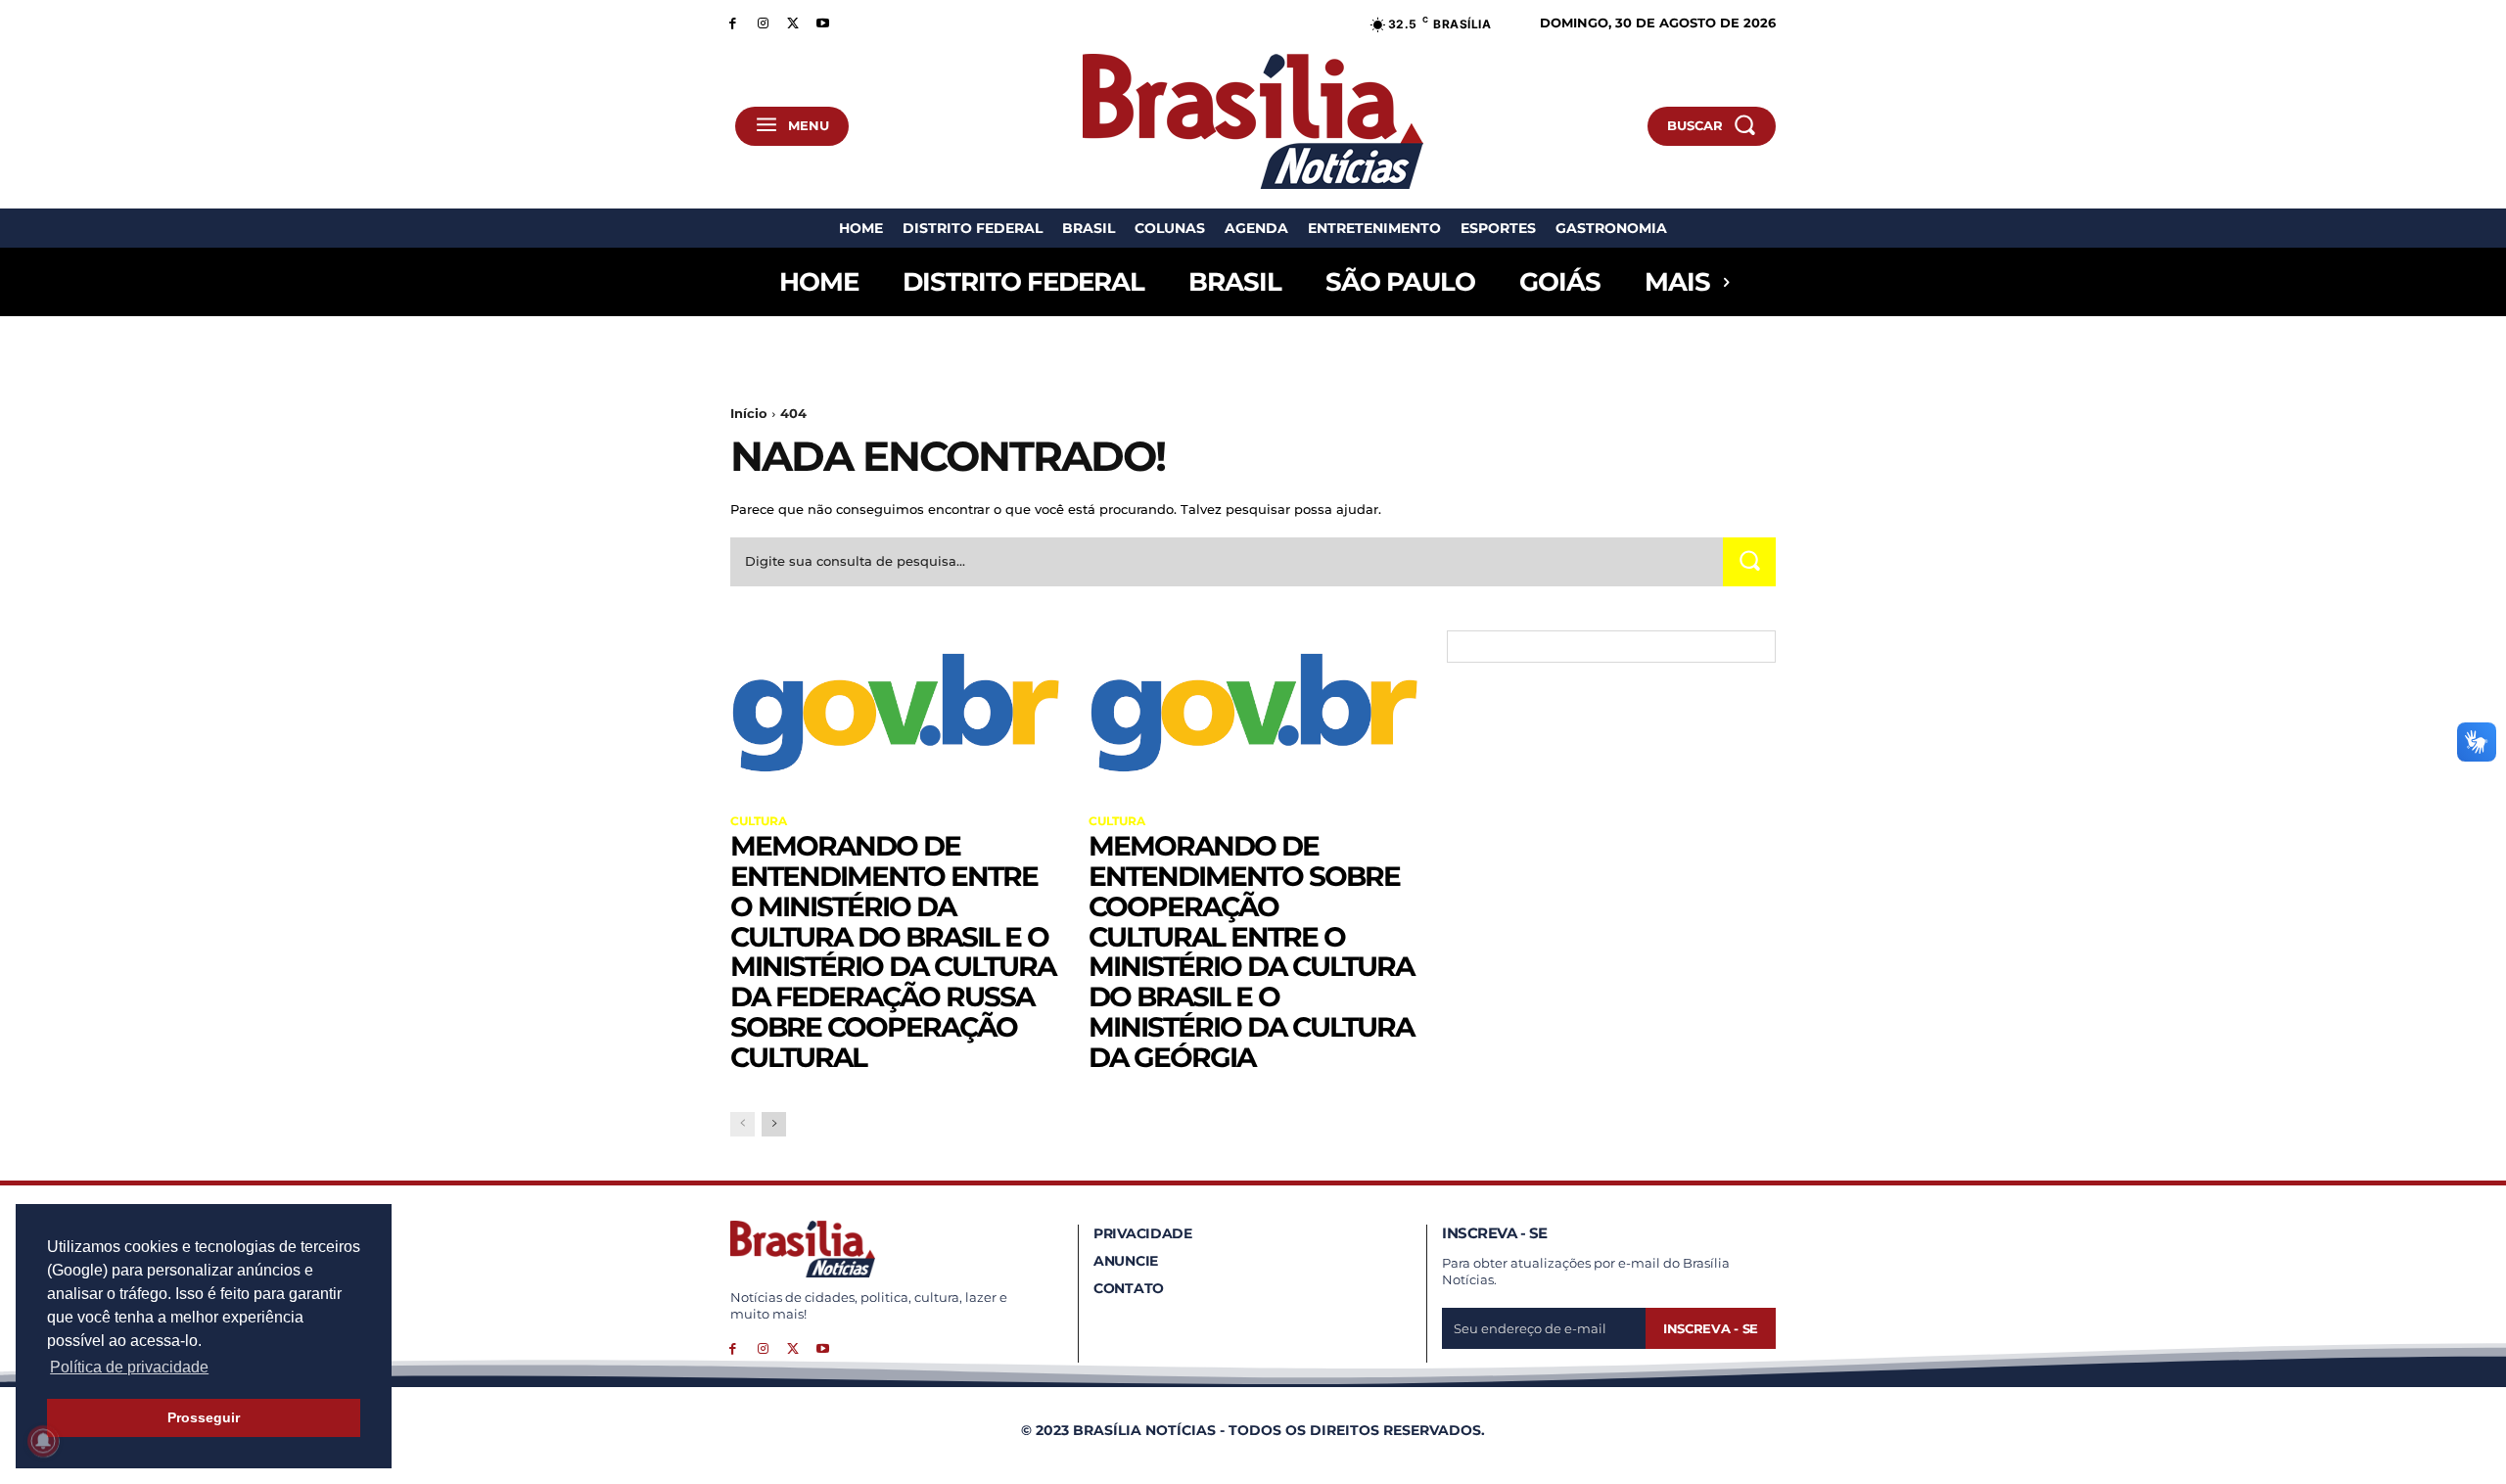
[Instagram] (763, 22)
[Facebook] (733, 22)
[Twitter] (793, 22)
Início (749, 413)
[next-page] (774, 1124)
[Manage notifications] (43, 1441)
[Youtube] (823, 22)
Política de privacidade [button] (129, 1367)
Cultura (759, 821)
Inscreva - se (1711, 1328)
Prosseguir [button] (204, 1417)
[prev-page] (743, 1124)
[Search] (1749, 561)
